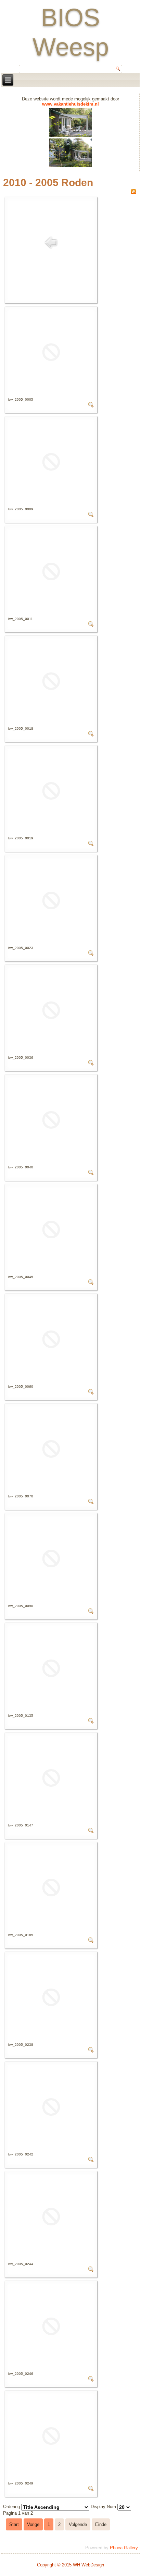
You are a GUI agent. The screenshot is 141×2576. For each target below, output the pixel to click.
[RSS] (133, 193)
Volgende (78, 2524)
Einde (101, 2524)
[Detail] (91, 406)
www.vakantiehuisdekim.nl (70, 104)
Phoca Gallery (124, 2548)
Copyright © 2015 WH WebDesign (70, 2565)
